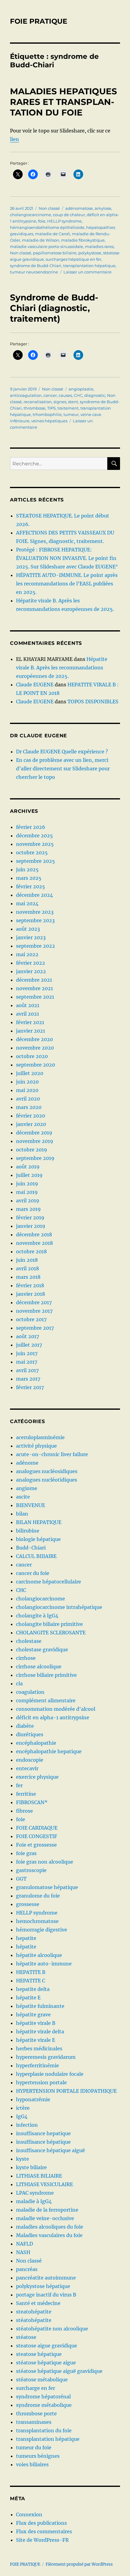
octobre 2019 (32, 1150)
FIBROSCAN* (32, 1802)
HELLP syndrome (64, 221)
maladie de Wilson (41, 240)
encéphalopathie (36, 1743)
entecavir (27, 1768)
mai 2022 (27, 954)
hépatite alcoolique (39, 1955)
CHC (78, 395)
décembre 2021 (34, 980)
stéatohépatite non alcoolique (52, 2329)
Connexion (29, 2514)
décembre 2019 (34, 1133)
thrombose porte (36, 2414)
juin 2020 (27, 1082)
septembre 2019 (35, 1158)
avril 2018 (28, 1268)
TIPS (51, 408)
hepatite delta (33, 1989)
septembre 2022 (36, 946)
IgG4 (22, 2116)
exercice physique (37, 1777)
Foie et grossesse (36, 1845)
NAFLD (24, 2244)
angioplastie (81, 389)
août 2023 (28, 929)
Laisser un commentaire (88, 272)
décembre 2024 (34, 895)
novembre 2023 (35, 912)
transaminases (34, 2422)
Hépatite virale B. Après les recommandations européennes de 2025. (62, 668)
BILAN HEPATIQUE (39, 1522)
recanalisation (38, 402)
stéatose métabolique (42, 2380)
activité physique (36, 1446)
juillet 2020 (30, 1073)
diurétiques (30, 1734)
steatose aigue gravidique (47, 2346)
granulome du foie (38, 1896)
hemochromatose (37, 1921)
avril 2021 (28, 1014)
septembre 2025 (36, 861)
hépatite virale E (36, 2040)
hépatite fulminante (40, 2006)
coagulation (30, 1692)
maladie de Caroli (53, 234)
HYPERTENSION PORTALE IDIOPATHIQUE (66, 2091)
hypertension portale (41, 2082)
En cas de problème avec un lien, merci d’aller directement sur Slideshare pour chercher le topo (63, 769)
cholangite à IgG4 (37, 1616)
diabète (25, 1726)
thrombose (34, 408)
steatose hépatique (39, 2354)
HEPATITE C (31, 1981)
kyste (23, 2159)
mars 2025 (29, 878)
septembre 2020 (36, 1065)
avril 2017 (27, 1370)
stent (73, 402)
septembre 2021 (35, 997)
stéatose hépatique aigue (46, 2363)
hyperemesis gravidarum (46, 2057)
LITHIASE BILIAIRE (39, 2176)
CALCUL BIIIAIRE (36, 1556)
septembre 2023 (35, 920)
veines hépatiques (49, 421)
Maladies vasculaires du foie (49, 2235)
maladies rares (99, 246)
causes (65, 395)
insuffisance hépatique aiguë (50, 2150)
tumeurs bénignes (38, 2456)
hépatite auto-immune (44, 1964)
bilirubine (28, 1531)
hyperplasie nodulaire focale (50, 2074)
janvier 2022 (31, 971)
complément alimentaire (46, 1700)
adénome (27, 1463)
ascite (23, 1497)
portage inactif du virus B (46, 2295)
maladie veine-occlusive (45, 2218)
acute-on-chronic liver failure (52, 1454)
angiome (27, 1488)
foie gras (26, 1853)
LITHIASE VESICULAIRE (44, 2184)
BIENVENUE (31, 1505)
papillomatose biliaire (55, 253)
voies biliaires (32, 2464)
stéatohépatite (34, 2320)
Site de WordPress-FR (42, 2540)
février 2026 (31, 827)
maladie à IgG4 (34, 2201)
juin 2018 (27, 1260)
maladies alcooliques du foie (50, 2227)
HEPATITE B (31, 1972)
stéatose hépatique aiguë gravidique (59, 2371)
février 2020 (31, 1116)
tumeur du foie (34, 2447)
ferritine (26, 1794)
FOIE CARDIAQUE (37, 1828)
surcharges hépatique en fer (73, 259)
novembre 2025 (35, 844)
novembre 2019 (35, 1141)
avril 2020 (28, 1099)
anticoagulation (26, 395)
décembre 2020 (34, 1039)
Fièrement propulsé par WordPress (79, 2564)
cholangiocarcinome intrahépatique (59, 1607)
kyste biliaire (31, 2167)
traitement (68, 408)
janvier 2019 (31, 1226)
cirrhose (26, 1658)
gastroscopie (31, 1870)
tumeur (71, 414)
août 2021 (28, 1005)
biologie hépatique (38, 1539)
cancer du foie (33, 1573)
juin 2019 (27, 1184)
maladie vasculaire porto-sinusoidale (47, 246)
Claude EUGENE (35, 685)
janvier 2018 (31, 1294)
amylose (103, 208)
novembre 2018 (34, 1243)
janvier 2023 (31, 937)
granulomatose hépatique (47, 1887)
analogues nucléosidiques (47, 1471)
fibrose (24, 1811)
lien (15, 139)
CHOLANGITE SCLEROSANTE (51, 1633)
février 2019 (30, 1218)
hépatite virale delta (40, 2032)
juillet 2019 (29, 1175)
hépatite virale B (36, 2023)
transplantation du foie (44, 2430)
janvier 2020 (31, 1124)
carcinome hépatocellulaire (49, 1582)
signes (60, 402)
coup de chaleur (69, 215)
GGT (21, 1879)
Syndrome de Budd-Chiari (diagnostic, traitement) (54, 308)
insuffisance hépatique (43, 2142)
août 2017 (28, 1336)
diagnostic (95, 395)
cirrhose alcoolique (39, 1667)
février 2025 (31, 886)
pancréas (27, 2269)
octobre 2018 (31, 1251)
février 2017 (30, 1387)
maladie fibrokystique (83, 240)
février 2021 (30, 1022)
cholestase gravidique (42, 1650)
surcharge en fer (36, 2388)
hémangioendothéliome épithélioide (47, 227)
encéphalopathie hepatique (49, 1751)
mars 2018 (28, 1277)
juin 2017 (27, 1353)
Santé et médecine (38, 2303)
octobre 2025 (32, 853)
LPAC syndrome (35, 2193)
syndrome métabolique (44, 2405)
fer (19, 1785)
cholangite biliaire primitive (49, 1624)
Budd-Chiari (31, 1548)
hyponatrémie (33, 2099)
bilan (22, 1514)
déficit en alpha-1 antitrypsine (53, 1717)
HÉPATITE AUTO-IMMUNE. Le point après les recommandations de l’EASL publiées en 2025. (67, 584)
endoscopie (30, 1760)
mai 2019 (27, 1192)
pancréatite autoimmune (46, 2278)
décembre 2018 (34, 1234)
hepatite (26, 1938)
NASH (23, 2252)
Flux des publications (41, 2523)
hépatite (26, 1947)
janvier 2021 (31, 1031)
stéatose (26, 2337)
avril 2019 (28, 1201)
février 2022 (31, 963)
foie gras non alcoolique (45, 1862)
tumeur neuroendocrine (34, 272)
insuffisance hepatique (43, 2133)
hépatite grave (33, 2015)
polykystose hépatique (43, 2286)
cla (19, 1683)
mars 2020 (29, 1107)
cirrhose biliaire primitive (46, 1675)
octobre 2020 (32, 1056)
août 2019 (28, 1167)
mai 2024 (27, 903)
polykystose (90, 253)
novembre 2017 (34, 1311)
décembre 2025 (34, 836)
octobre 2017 (31, 1319)
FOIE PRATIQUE (39, 21)
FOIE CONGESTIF (37, 1836)
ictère (23, 2108)
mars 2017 (28, 1379)
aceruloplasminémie (40, 1437)
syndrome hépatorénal (43, 2397)
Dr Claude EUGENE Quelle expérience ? (62, 752)
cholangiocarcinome (31, 215)
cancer (50, 395)
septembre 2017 (35, 1328)
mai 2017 (27, 1362)
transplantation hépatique (89, 266)
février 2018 (30, 1285)
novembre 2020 (35, 1048)
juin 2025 (27, 869)
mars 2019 (28, 1209)
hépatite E (28, 1998)
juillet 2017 (29, 1345)
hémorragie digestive (42, 1930)
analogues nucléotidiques (47, 1480)
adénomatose (79, 208)
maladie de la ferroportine (47, 2210)
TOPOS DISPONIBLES (93, 702)
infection (27, 2125)
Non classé (49, 208)
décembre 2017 (34, 1302)
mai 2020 (27, 1090)
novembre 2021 (34, 988)
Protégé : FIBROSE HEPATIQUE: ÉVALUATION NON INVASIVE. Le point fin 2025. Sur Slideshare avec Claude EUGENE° (67, 558)
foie (42, 221)
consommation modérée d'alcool (56, 1709)
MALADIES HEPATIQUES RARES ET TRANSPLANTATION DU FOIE (63, 102)
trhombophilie (47, 414)
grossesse (28, 1904)
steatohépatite (34, 2312)
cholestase (29, 1641)
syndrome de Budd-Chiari (36, 266)
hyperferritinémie (37, 2065)
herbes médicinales (39, 2048)
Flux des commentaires (44, 2531)
